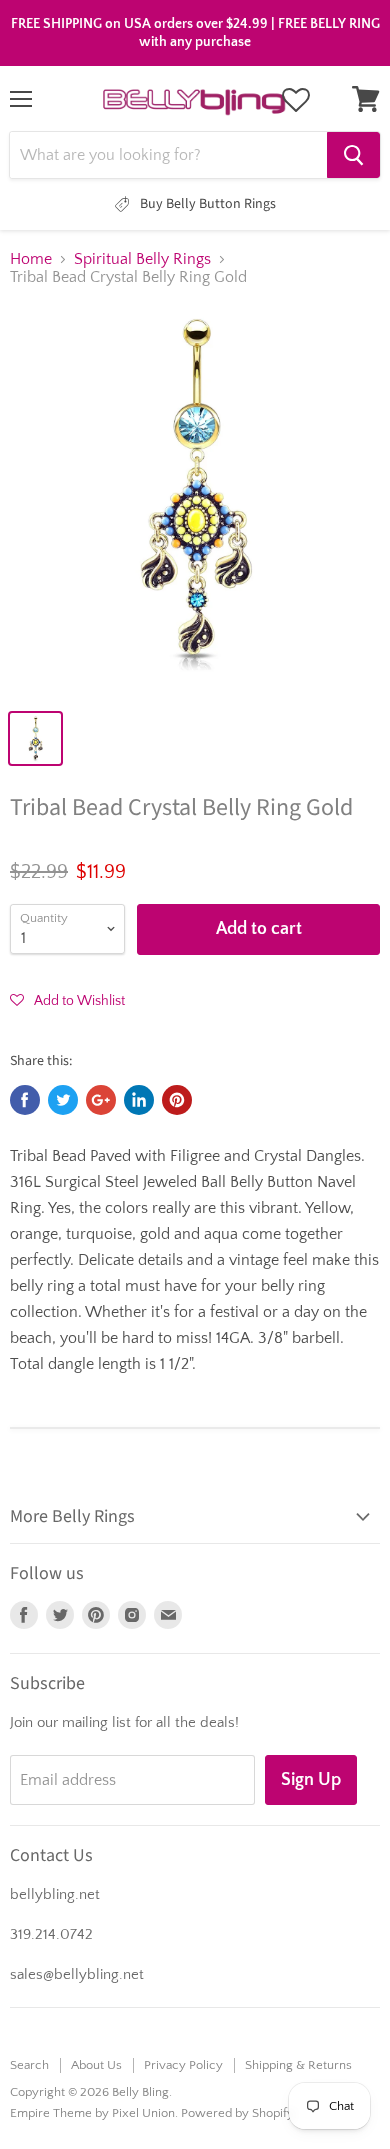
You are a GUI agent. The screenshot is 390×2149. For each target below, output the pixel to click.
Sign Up (311, 1780)
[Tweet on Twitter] (63, 1100)
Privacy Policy (183, 2065)
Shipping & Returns (298, 2065)
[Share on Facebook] (25, 1100)
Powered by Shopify (237, 2113)
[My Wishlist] (296, 100)
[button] (67, 1000)
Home (31, 259)
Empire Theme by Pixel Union (92, 2113)
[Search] (353, 155)
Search (29, 2065)
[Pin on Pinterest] (177, 1100)
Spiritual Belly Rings (142, 259)
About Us (96, 2065)
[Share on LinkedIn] (139, 1100)
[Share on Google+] (101, 1100)
